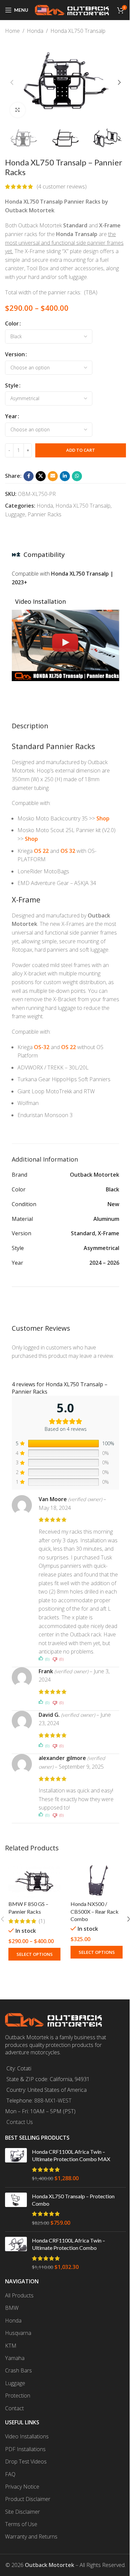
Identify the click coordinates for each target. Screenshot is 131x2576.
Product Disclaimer (28, 2499)
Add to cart (81, 450)
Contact (14, 2408)
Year (11, 416)
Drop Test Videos (26, 2461)
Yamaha (15, 2358)
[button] (12, 82)
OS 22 (41, 851)
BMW (12, 2308)
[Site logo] (72, 9)
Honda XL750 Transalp (78, 31)
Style (12, 385)
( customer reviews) (62, 187)
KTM (11, 2346)
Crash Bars (18, 2370)
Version (15, 354)
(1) (42, 1921)
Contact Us (20, 2122)
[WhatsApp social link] (77, 476)
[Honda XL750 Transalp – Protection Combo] (16, 2210)
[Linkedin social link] (65, 476)
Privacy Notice (22, 2487)
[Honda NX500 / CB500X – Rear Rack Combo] (97, 1880)
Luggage (15, 514)
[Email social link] (53, 476)
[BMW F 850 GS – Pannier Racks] (34, 1880)
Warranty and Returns (31, 2536)
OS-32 (42, 1047)
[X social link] (41, 476)
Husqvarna (18, 2333)
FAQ (10, 2474)
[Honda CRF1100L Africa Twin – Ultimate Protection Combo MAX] (16, 2165)
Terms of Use (21, 2524)
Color (12, 323)
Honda (35, 31)
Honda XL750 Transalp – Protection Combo (73, 2200)
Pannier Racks (45, 514)
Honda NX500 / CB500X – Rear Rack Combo (95, 1911)
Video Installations (27, 2436)
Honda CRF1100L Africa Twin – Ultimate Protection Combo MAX (71, 2155)
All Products (19, 2295)
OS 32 (68, 851)
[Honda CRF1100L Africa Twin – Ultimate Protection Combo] (16, 2254)
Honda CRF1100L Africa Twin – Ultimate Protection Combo (69, 2244)
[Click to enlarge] (18, 110)
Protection (18, 2396)
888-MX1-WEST (53, 2101)
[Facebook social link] (29, 476)
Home (12, 31)
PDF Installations (25, 2449)
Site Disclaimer (23, 2512)
